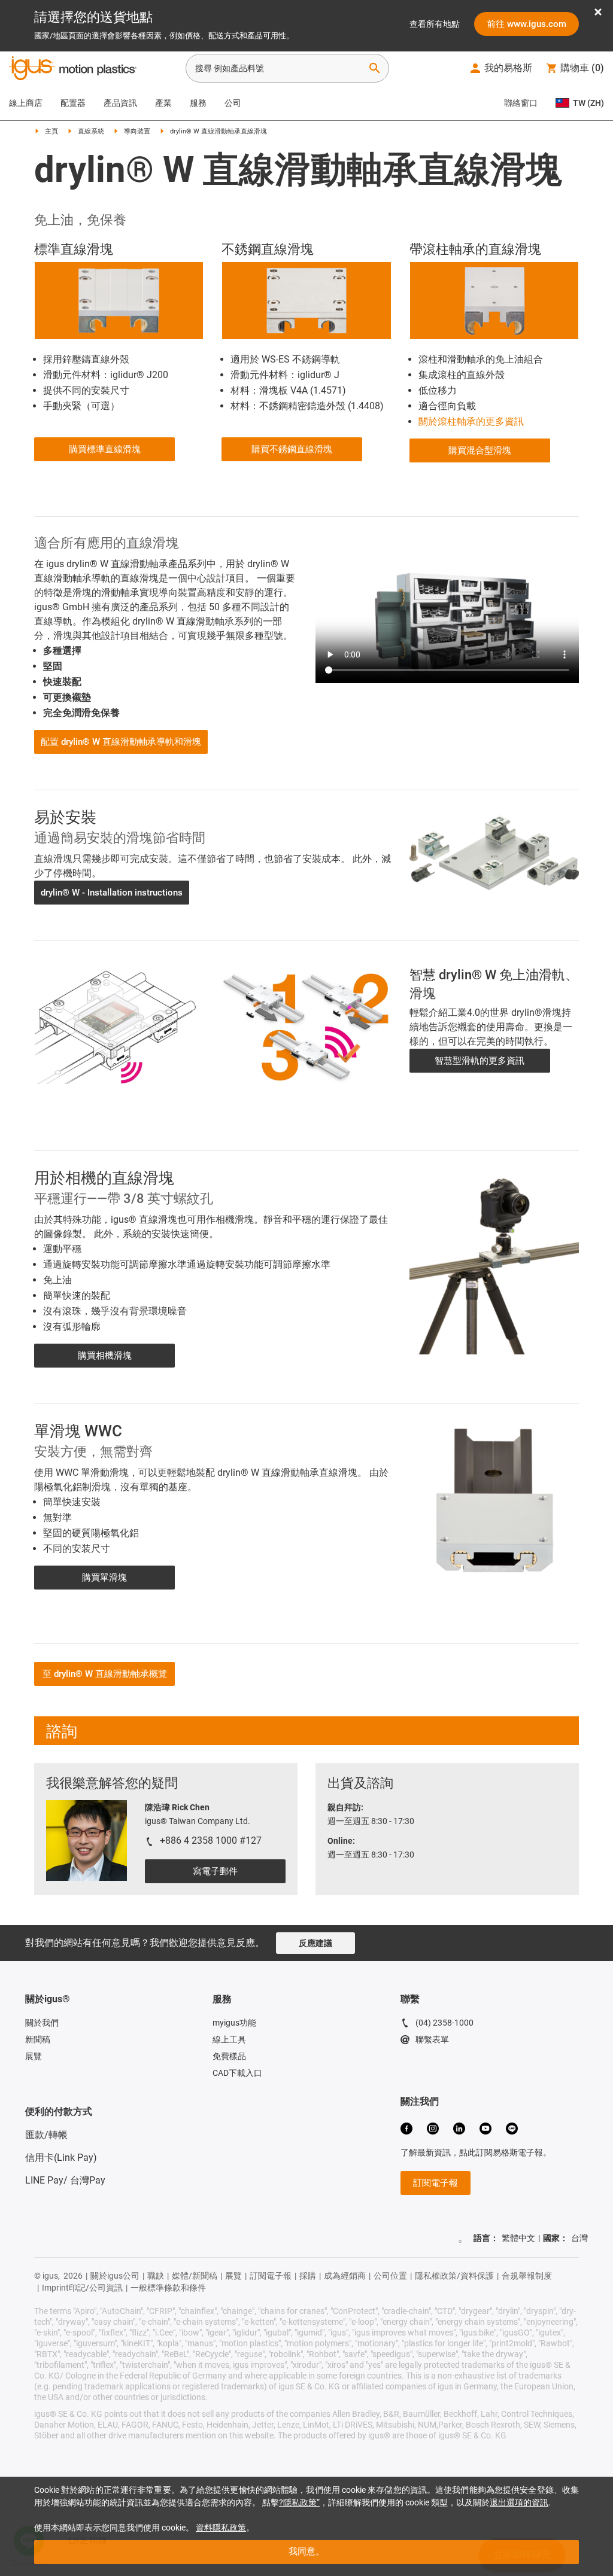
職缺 (156, 2276)
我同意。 (306, 2551)
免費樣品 (229, 2056)
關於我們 (42, 2023)
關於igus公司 (115, 2276)
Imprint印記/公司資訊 (82, 2288)
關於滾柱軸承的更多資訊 (471, 421)
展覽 (34, 2056)
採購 (308, 2276)
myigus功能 (234, 2023)
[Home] (73, 69)
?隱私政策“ (299, 2502)
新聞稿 (38, 2039)
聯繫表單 (432, 2039)
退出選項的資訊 (519, 2502)
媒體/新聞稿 (195, 2276)
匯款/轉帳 (46, 2135)
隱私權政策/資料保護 (454, 2276)
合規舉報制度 (527, 2276)
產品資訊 (120, 103)
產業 (163, 103)
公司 (233, 103)
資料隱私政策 (221, 2528)
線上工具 (229, 2039)
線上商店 (26, 103)
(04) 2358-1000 (444, 2023)
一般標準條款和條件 (168, 2288)
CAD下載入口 (237, 2073)
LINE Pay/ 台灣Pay (65, 2180)
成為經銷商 (345, 2276)
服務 (198, 103)
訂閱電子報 (271, 2276)
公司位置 (390, 2276)
